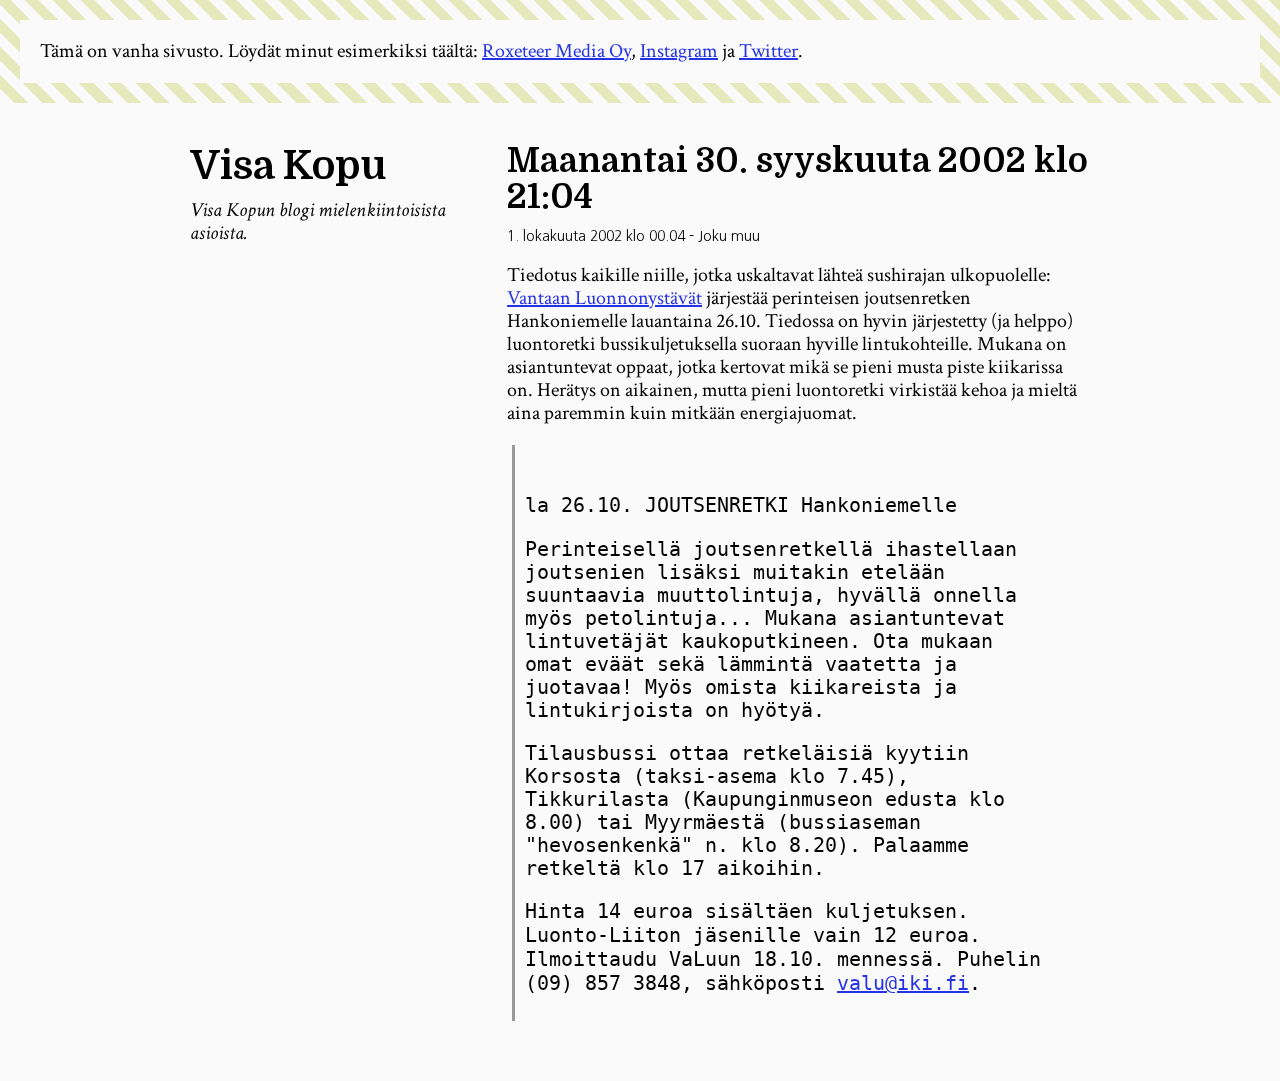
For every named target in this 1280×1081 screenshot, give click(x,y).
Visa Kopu (288, 166)
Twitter (768, 51)
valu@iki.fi (903, 983)
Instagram (679, 51)
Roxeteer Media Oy (556, 51)
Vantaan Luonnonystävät (604, 298)
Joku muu (729, 236)
